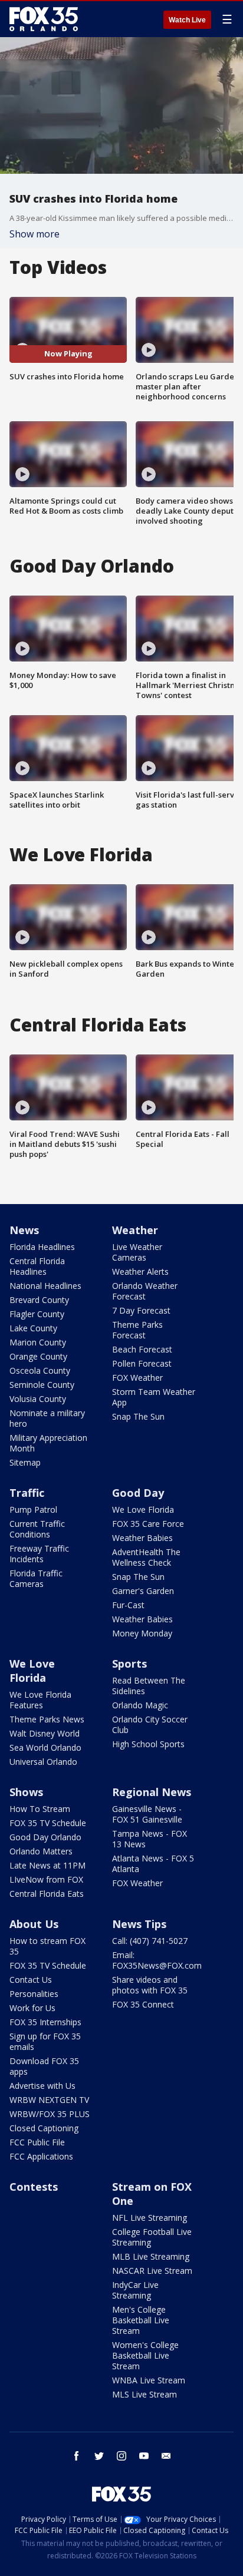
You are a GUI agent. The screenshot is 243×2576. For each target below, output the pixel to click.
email (166, 2456)
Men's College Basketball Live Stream (141, 2320)
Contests (34, 2187)
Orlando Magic (140, 1705)
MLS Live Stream (145, 2394)
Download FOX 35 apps (44, 2066)
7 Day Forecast (141, 1310)
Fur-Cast (128, 1605)
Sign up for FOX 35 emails (45, 2041)
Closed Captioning (44, 2128)
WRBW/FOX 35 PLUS (50, 2114)
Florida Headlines (42, 1247)
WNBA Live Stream (149, 2380)
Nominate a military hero (47, 1418)
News (24, 1230)
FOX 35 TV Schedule (48, 1823)
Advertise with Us (42, 2086)
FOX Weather (137, 1378)
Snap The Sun (138, 1416)
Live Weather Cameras (137, 1252)
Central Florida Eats (47, 1894)
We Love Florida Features (40, 1700)
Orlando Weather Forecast (145, 1291)
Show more (35, 234)
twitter (99, 2456)
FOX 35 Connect (143, 2004)
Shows (26, 1792)
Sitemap (25, 1462)
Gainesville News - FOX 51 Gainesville (147, 1814)
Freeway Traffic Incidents (39, 1554)
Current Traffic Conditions (37, 1529)
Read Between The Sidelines (149, 1686)
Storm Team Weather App (154, 1397)
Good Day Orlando (45, 1837)
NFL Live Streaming (150, 2218)
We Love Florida (143, 1509)
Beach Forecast (142, 1349)
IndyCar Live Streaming (135, 2290)
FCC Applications (41, 2156)
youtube (144, 2456)
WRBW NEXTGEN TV (49, 2100)
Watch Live (187, 20)
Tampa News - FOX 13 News (150, 1839)
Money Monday (142, 1633)
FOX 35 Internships (45, 2022)
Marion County (38, 1342)
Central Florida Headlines (37, 1266)
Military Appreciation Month (48, 1443)
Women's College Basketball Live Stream (145, 2355)
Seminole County (42, 1385)
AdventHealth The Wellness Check (146, 1557)
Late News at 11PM (47, 1865)
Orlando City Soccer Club (150, 1725)
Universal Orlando (43, 1762)
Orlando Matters (41, 1851)
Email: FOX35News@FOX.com (157, 1960)
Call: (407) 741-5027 (150, 1941)
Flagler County (37, 1314)
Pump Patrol (33, 1509)
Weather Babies (142, 1538)
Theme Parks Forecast (137, 1330)
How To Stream (40, 1809)
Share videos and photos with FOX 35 (150, 1985)
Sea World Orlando (45, 1747)
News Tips (139, 1924)
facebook (77, 2456)
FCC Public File (37, 2142)
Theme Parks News (47, 1719)
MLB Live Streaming (151, 2256)
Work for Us (32, 2008)
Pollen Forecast (142, 1363)
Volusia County (38, 1399)
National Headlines (45, 1286)
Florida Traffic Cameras (36, 1578)
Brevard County (39, 1300)
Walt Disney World (45, 1733)
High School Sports (148, 1744)
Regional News (152, 1792)
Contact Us (31, 1980)
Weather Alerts (140, 1272)
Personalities (34, 1994)
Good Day (138, 1493)
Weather (135, 1230)
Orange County (38, 1356)
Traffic (27, 1493)
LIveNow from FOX (46, 1879)
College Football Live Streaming (152, 2237)
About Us (34, 1924)
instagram (121, 2456)
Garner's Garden (143, 1591)
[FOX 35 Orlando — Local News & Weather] (44, 19)
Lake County (33, 1328)
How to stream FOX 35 (47, 1946)
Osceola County (40, 1370)
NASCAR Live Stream (152, 2271)
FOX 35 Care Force (148, 1524)
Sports (129, 1664)
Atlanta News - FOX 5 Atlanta (153, 1864)
